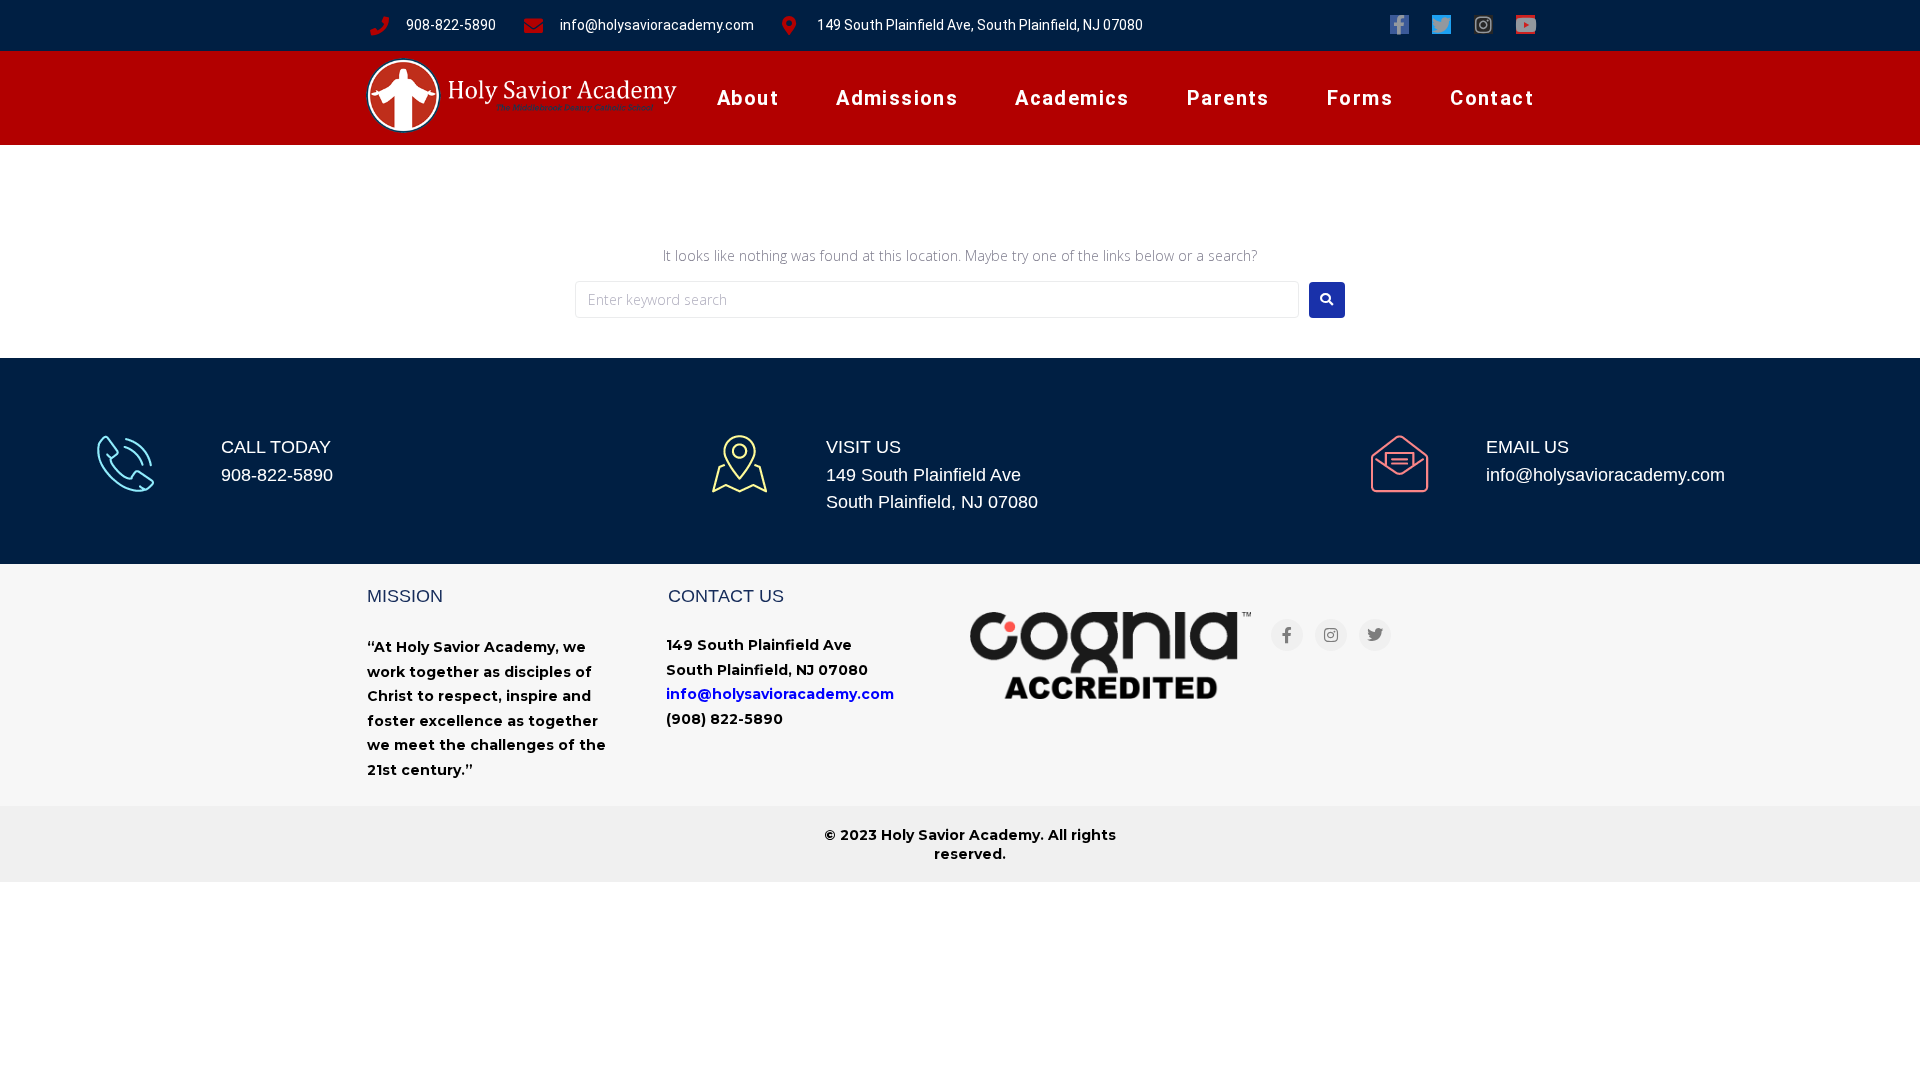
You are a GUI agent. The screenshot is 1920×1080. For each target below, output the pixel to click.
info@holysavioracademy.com (1605, 475)
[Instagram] (1483, 24)
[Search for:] (937, 299)
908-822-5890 (277, 475)
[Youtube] (1525, 24)
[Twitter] (1441, 24)
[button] (748, 98)
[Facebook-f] (1399, 24)
